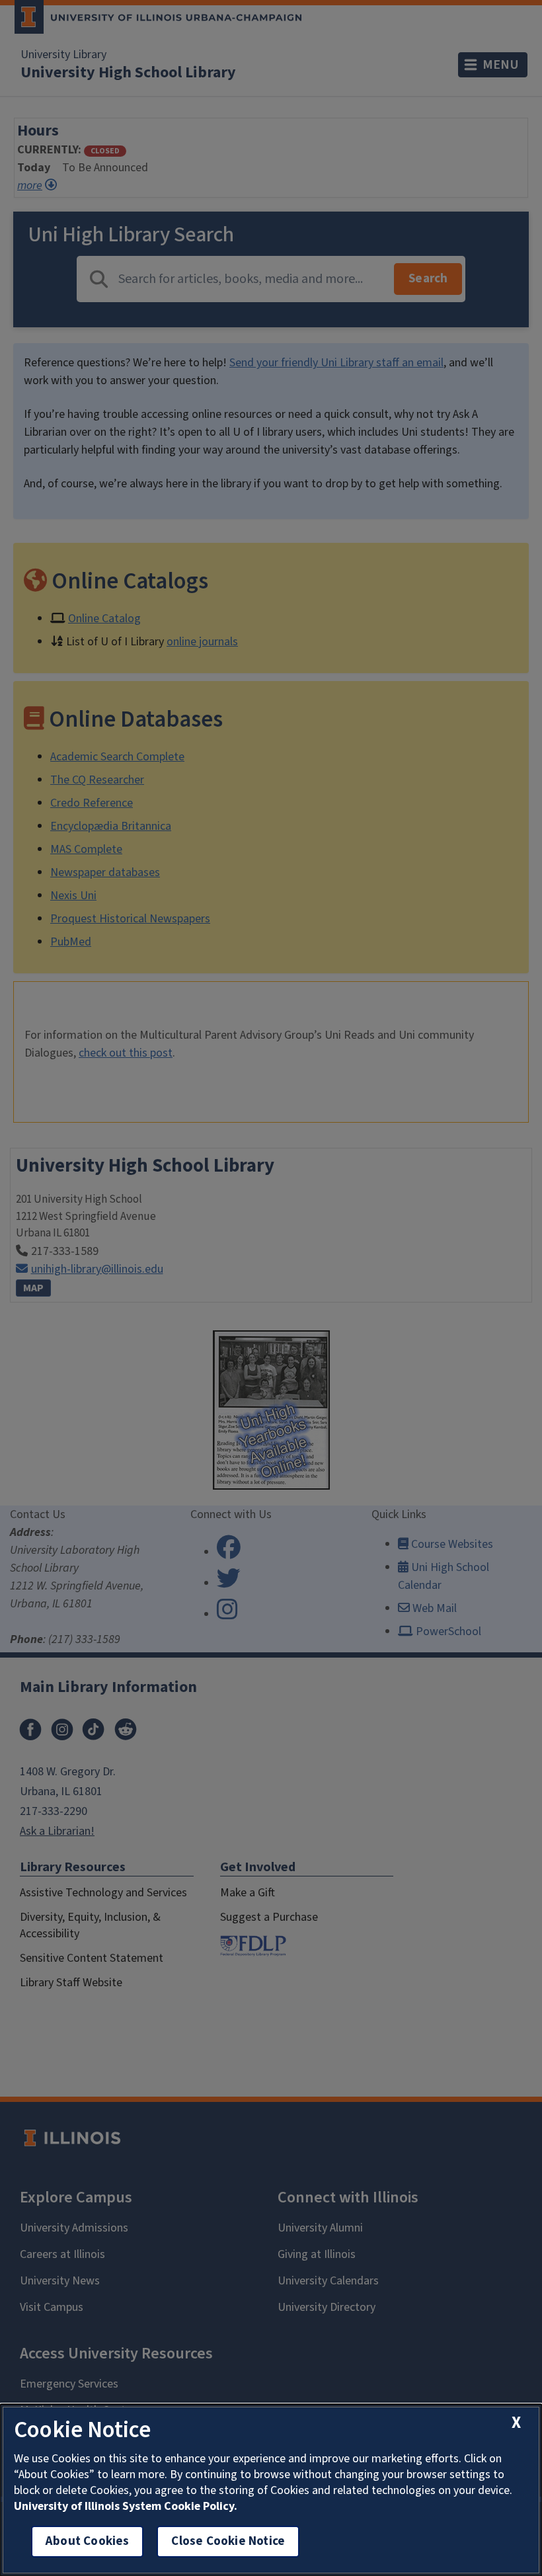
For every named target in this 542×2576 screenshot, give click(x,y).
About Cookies (87, 2541)
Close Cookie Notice (228, 2541)
